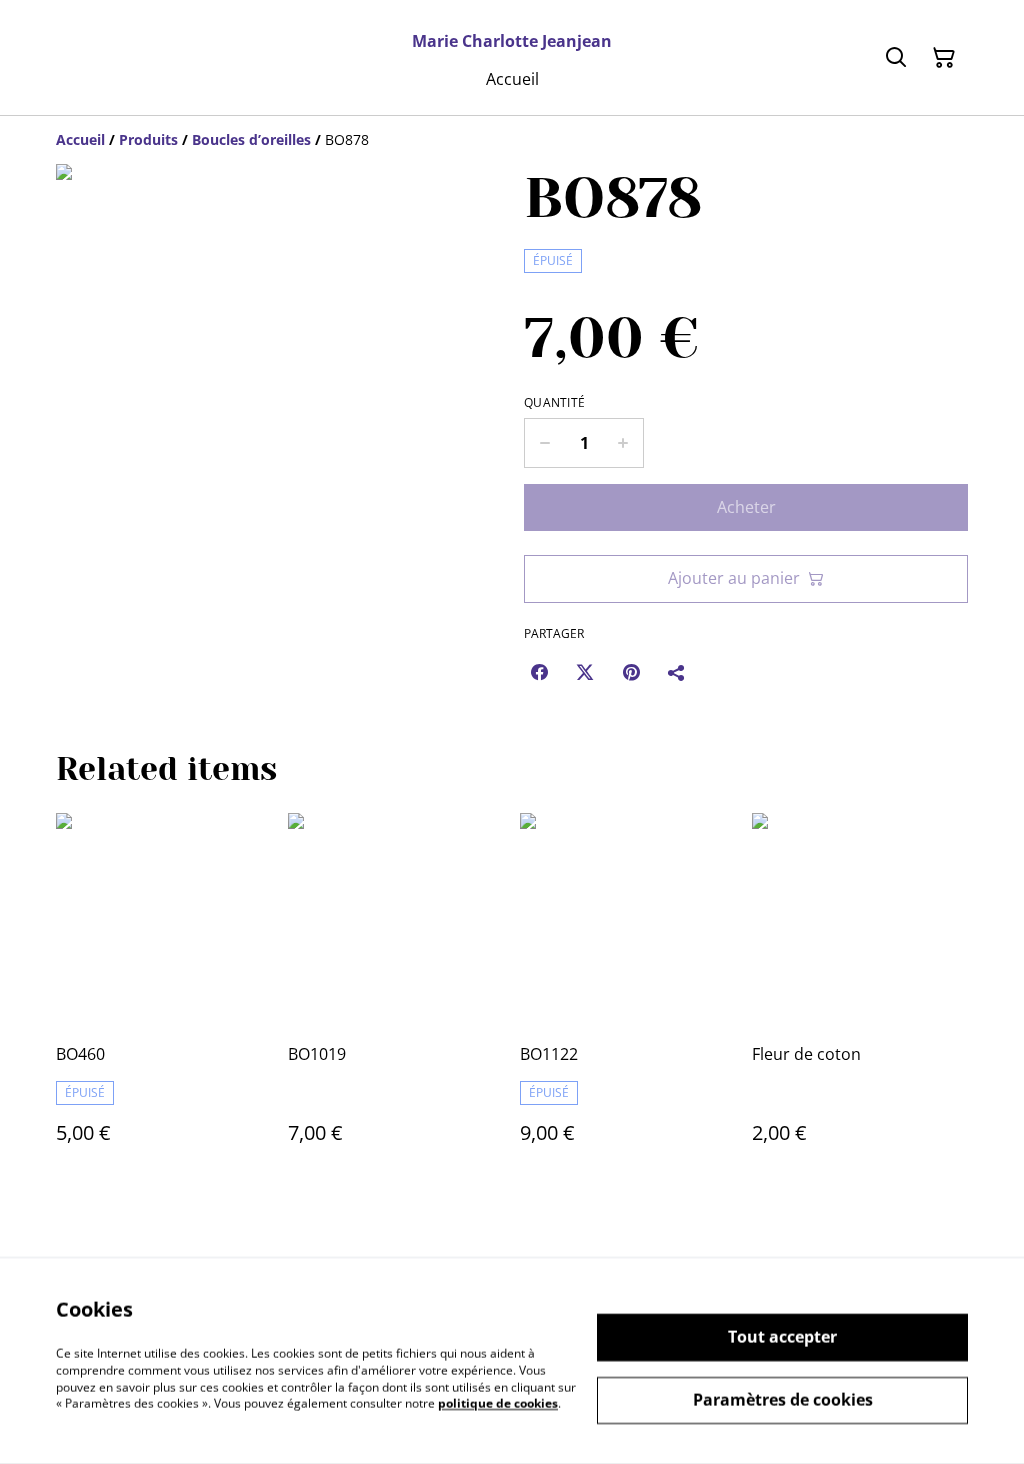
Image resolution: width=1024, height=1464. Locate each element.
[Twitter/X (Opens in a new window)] (585, 672)
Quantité (554, 403)
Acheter (746, 507)
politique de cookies (498, 1403)
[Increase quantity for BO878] (623, 443)
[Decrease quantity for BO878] (544, 443)
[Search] (896, 58)
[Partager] (677, 672)
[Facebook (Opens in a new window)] (539, 672)
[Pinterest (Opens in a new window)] (631, 672)
